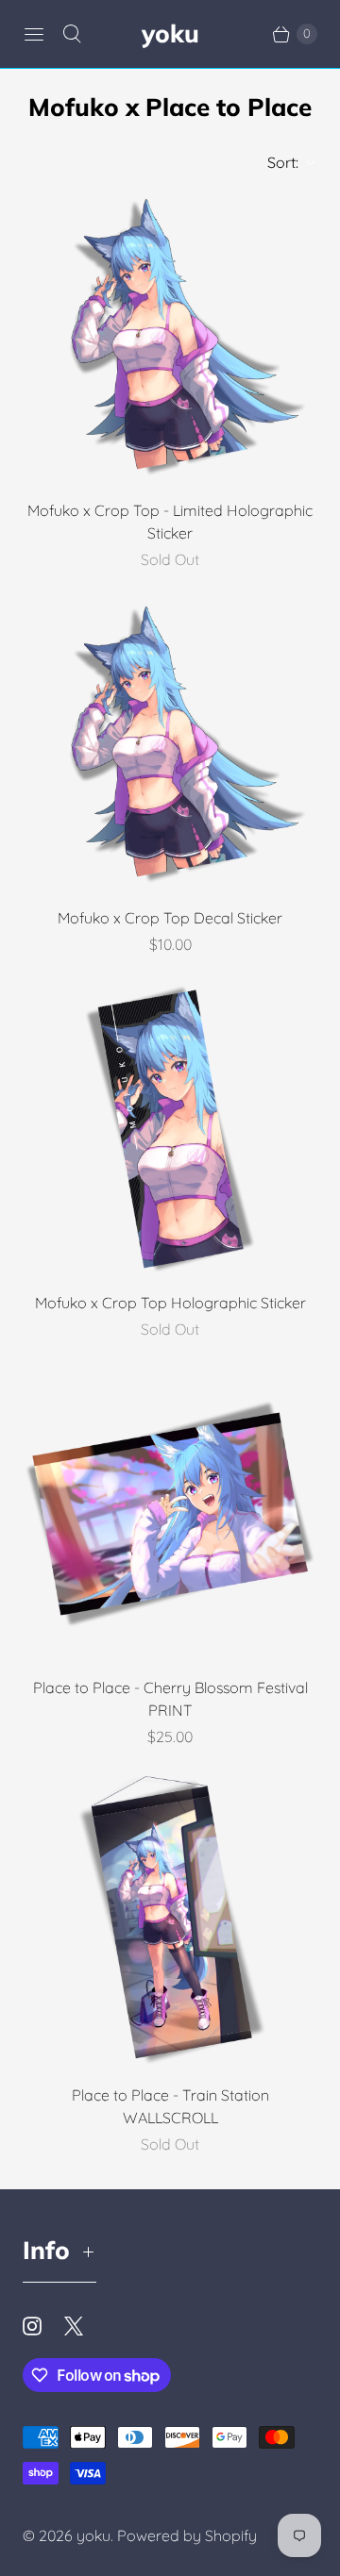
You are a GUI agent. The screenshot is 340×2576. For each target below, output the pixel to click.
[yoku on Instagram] (43, 2326)
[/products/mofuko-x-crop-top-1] (170, 744)
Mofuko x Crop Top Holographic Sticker (170, 1303)
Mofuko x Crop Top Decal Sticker (170, 918)
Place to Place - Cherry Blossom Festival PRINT (170, 1699)
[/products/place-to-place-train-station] (170, 1921)
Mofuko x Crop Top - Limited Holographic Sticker (170, 522)
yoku (93, 2535)
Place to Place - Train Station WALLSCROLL (170, 2106)
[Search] (72, 34)
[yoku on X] (85, 2326)
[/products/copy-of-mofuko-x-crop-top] (170, 1129)
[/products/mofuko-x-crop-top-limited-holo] (170, 337)
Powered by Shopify (187, 2535)
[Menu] (34, 34)
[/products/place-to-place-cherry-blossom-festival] (170, 1514)
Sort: (277, 162)
